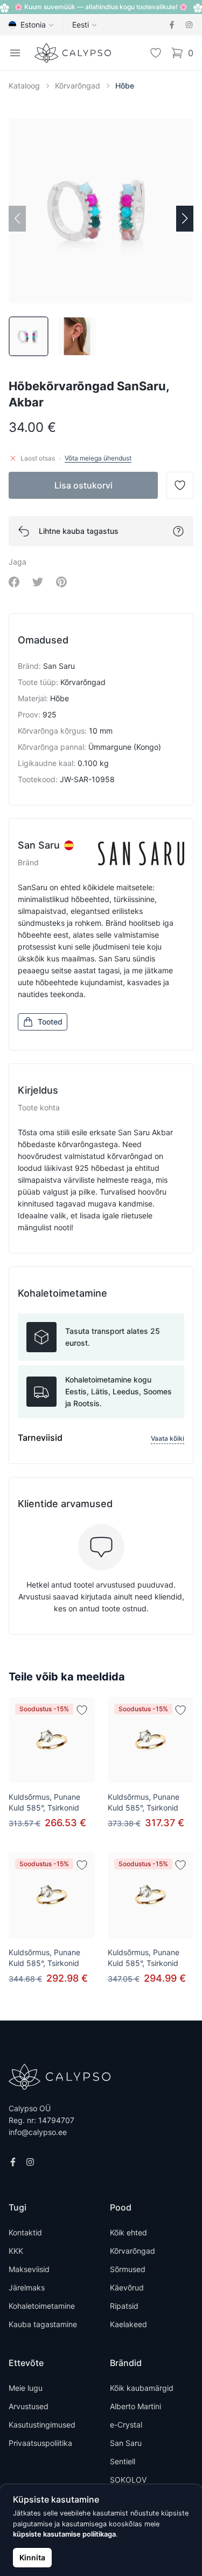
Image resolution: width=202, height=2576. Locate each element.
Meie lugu (26, 2388)
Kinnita (32, 2557)
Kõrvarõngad (78, 86)
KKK (16, 2251)
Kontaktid (25, 2232)
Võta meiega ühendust (98, 458)
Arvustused (29, 2406)
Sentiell (123, 2461)
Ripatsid (124, 2306)
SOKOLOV (128, 2480)
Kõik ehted (128, 2232)
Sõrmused (128, 2269)
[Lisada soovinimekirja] (82, 1710)
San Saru (126, 2443)
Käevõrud (127, 2287)
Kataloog (24, 86)
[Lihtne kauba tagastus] (178, 531)
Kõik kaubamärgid (142, 2388)
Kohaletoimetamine (42, 2306)
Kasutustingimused (42, 2425)
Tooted (50, 1022)
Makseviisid (29, 2269)
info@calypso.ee (38, 2132)
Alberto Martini (135, 2406)
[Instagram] (189, 25)
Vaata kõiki (168, 1438)
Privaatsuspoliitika (40, 2443)
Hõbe (125, 86)
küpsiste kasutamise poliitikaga (64, 2534)
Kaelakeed (128, 2324)
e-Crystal (126, 2425)
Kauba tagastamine (43, 2324)
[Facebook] (172, 25)
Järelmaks (27, 2287)
